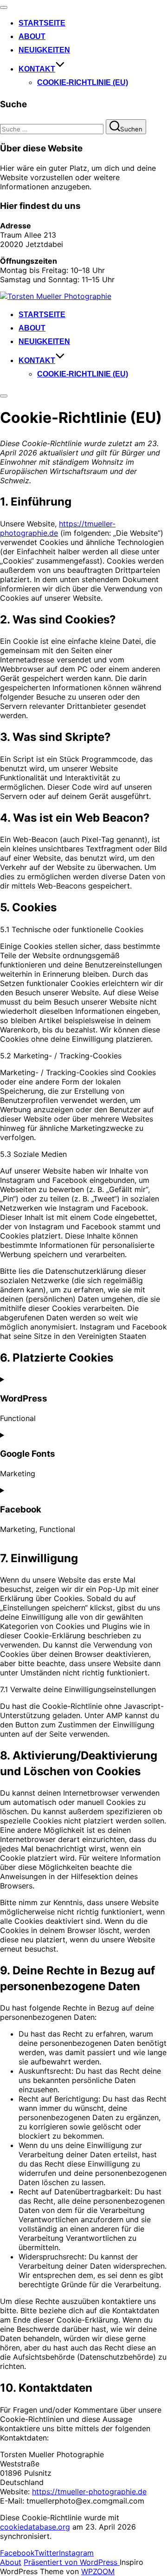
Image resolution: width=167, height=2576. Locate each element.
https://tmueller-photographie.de (58, 528)
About (32, 36)
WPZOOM (98, 2571)
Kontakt (37, 69)
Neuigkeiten (44, 50)
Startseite (42, 23)
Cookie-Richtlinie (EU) (83, 82)
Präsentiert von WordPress (72, 2562)
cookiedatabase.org (35, 2527)
